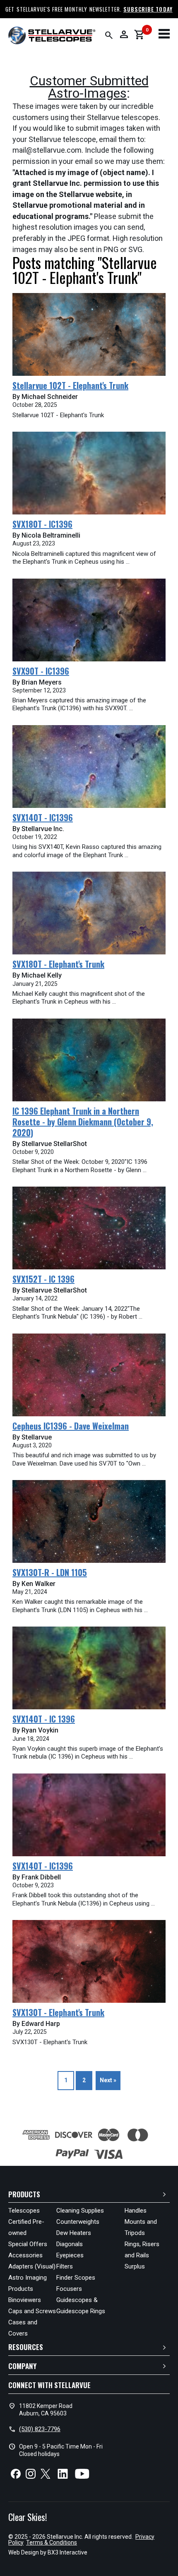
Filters (65, 2266)
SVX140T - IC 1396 (44, 1719)
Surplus (135, 2266)
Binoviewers (25, 2300)
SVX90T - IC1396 (41, 671)
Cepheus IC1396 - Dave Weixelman (71, 1426)
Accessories (25, 2255)
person (124, 34)
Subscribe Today (148, 9)
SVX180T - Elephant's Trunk (58, 964)
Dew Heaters (74, 2233)
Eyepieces (70, 2255)
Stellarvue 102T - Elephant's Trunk (70, 385)
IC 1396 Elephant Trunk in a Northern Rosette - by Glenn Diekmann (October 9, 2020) (83, 1122)
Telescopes (24, 2211)
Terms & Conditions (52, 2542)
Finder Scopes (76, 2278)
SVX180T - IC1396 (42, 524)
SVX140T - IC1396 (43, 817)
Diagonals (70, 2244)
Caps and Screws (32, 2311)
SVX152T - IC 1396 (43, 1279)
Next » (108, 2080)
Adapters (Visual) (32, 2266)
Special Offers (28, 2244)
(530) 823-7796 (40, 2429)
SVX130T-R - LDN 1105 (50, 1572)
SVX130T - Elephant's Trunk (58, 2012)
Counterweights (78, 2222)
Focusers (69, 2289)
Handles (136, 2211)
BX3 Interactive (67, 2552)
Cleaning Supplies (80, 2211)
